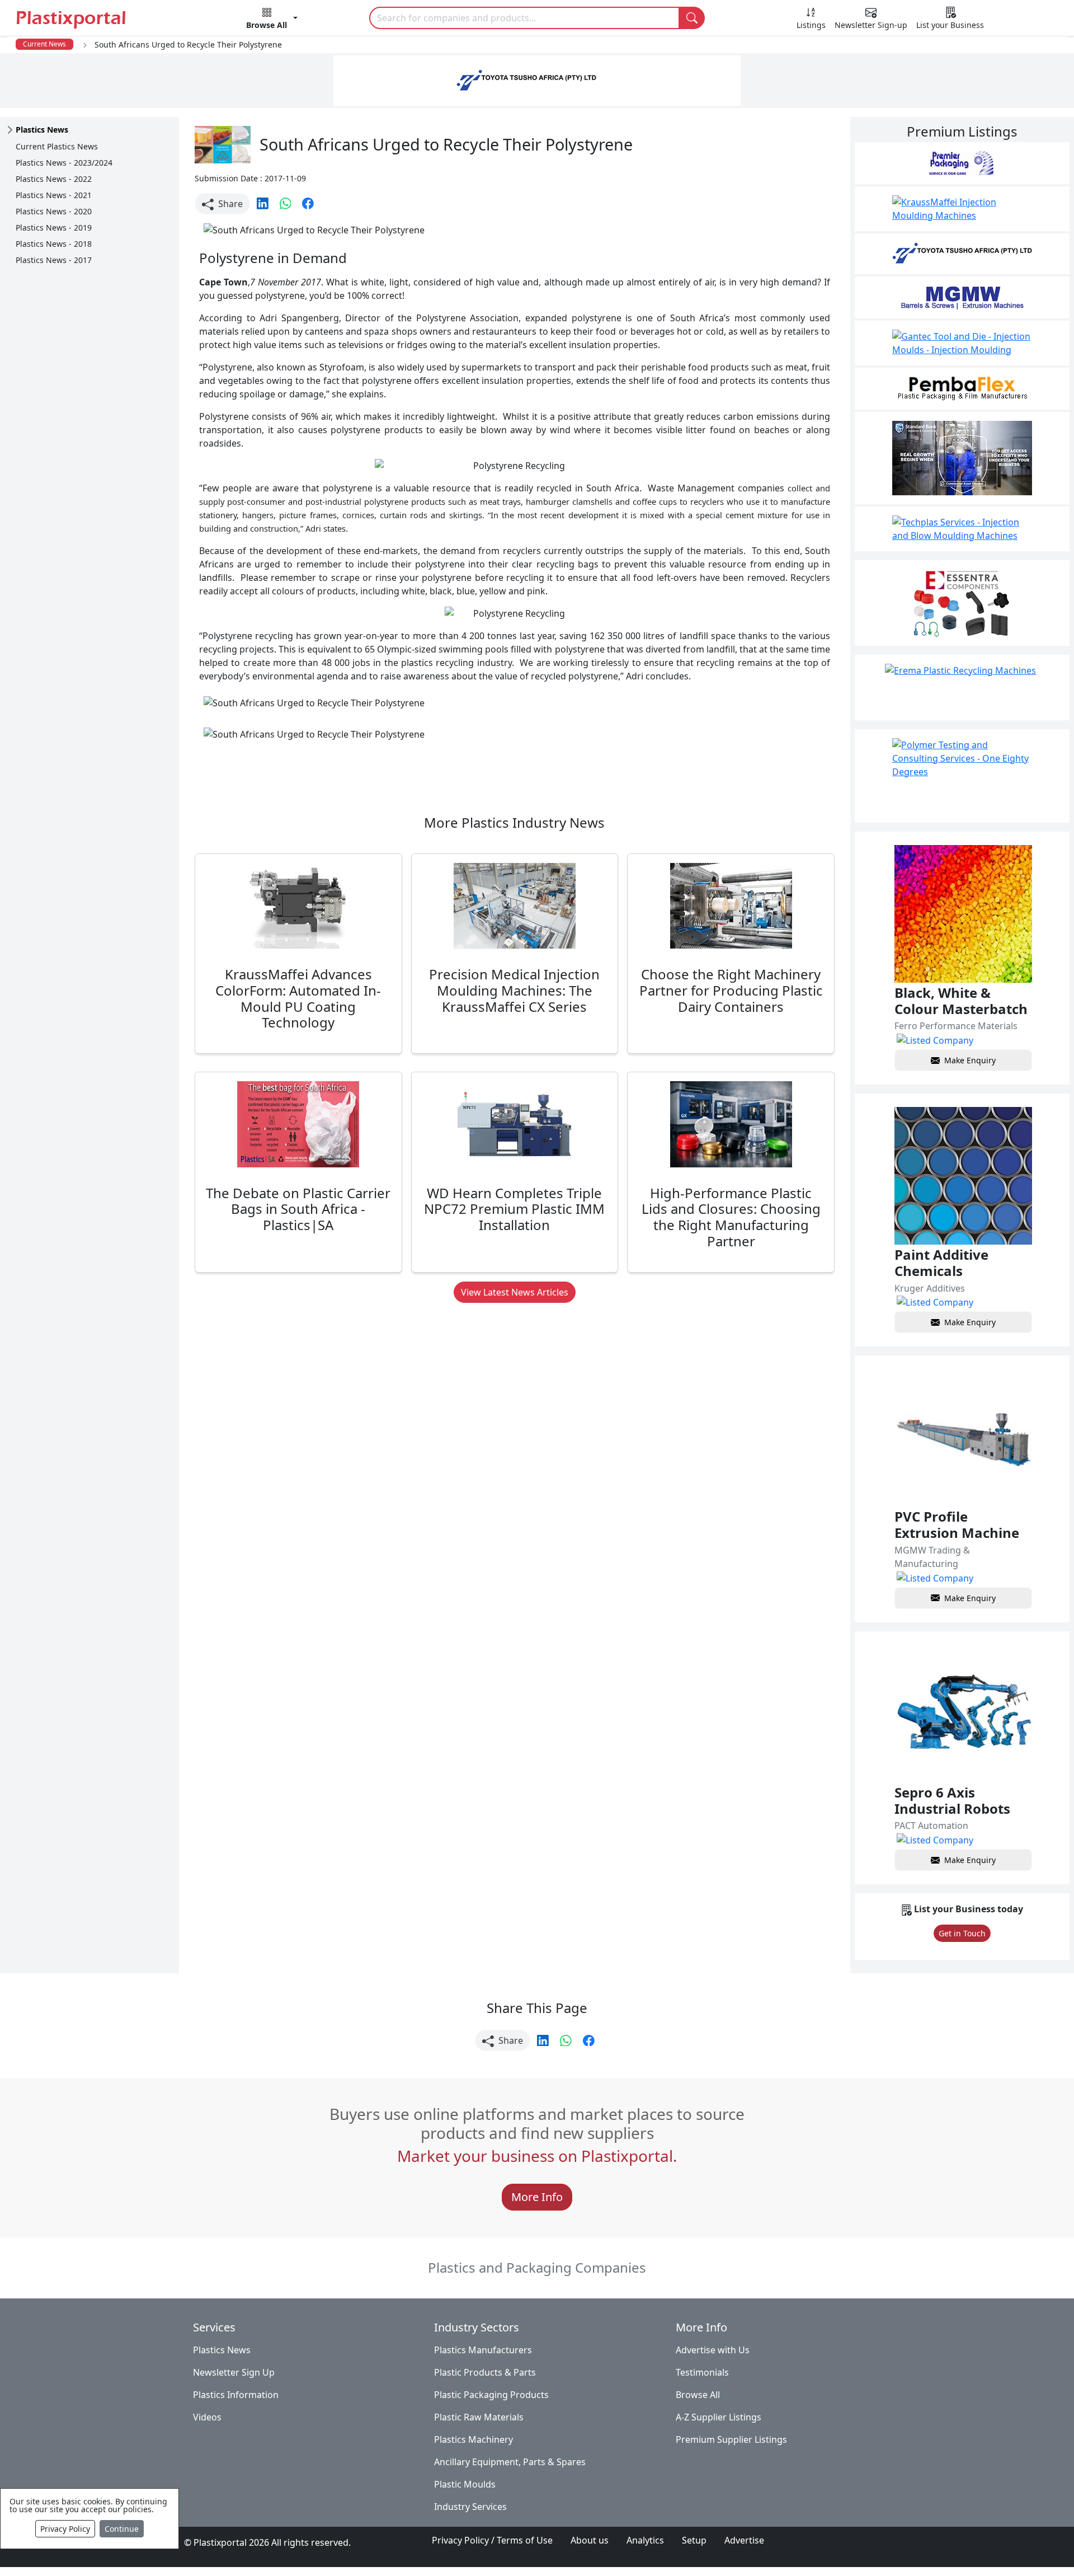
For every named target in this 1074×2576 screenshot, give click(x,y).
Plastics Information (236, 2395)
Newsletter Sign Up (234, 2372)
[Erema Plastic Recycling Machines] (962, 688)
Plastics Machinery (474, 2439)
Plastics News (222, 2350)
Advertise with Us (713, 2350)
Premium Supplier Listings (731, 2439)
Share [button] (229, 204)
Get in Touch (962, 1933)
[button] (272, 20)
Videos (207, 2417)
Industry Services (470, 2507)
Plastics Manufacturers (483, 2350)
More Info (537, 2197)
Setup (694, 2540)
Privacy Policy (65, 2529)
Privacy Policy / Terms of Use (492, 2540)
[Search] (692, 18)
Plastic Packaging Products (491, 2395)
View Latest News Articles (515, 1292)
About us (590, 2540)
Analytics (645, 2540)
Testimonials (702, 2372)
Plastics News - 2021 (54, 195)
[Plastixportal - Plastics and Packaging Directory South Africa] (95, 19)
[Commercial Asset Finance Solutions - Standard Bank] (962, 458)
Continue (122, 2529)
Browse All (698, 2395)
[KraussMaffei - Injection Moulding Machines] (962, 209)
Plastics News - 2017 (54, 260)
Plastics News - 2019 (54, 227)
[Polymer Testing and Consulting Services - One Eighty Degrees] (962, 776)
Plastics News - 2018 (54, 244)
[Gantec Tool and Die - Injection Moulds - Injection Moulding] (962, 343)
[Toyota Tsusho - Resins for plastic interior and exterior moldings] (962, 254)
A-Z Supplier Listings (719, 2417)
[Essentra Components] (962, 603)
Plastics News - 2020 (54, 211)
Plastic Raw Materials (479, 2417)
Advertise (744, 2540)
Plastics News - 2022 (54, 179)
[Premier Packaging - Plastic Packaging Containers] (962, 163)
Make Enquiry (970, 1060)
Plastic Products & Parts (485, 2372)
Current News (44, 44)
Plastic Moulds (465, 2484)
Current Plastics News (57, 146)
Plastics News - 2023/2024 (64, 163)
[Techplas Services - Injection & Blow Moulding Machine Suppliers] (962, 529)
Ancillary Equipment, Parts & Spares (510, 2462)
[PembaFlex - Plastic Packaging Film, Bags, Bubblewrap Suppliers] (962, 389)
